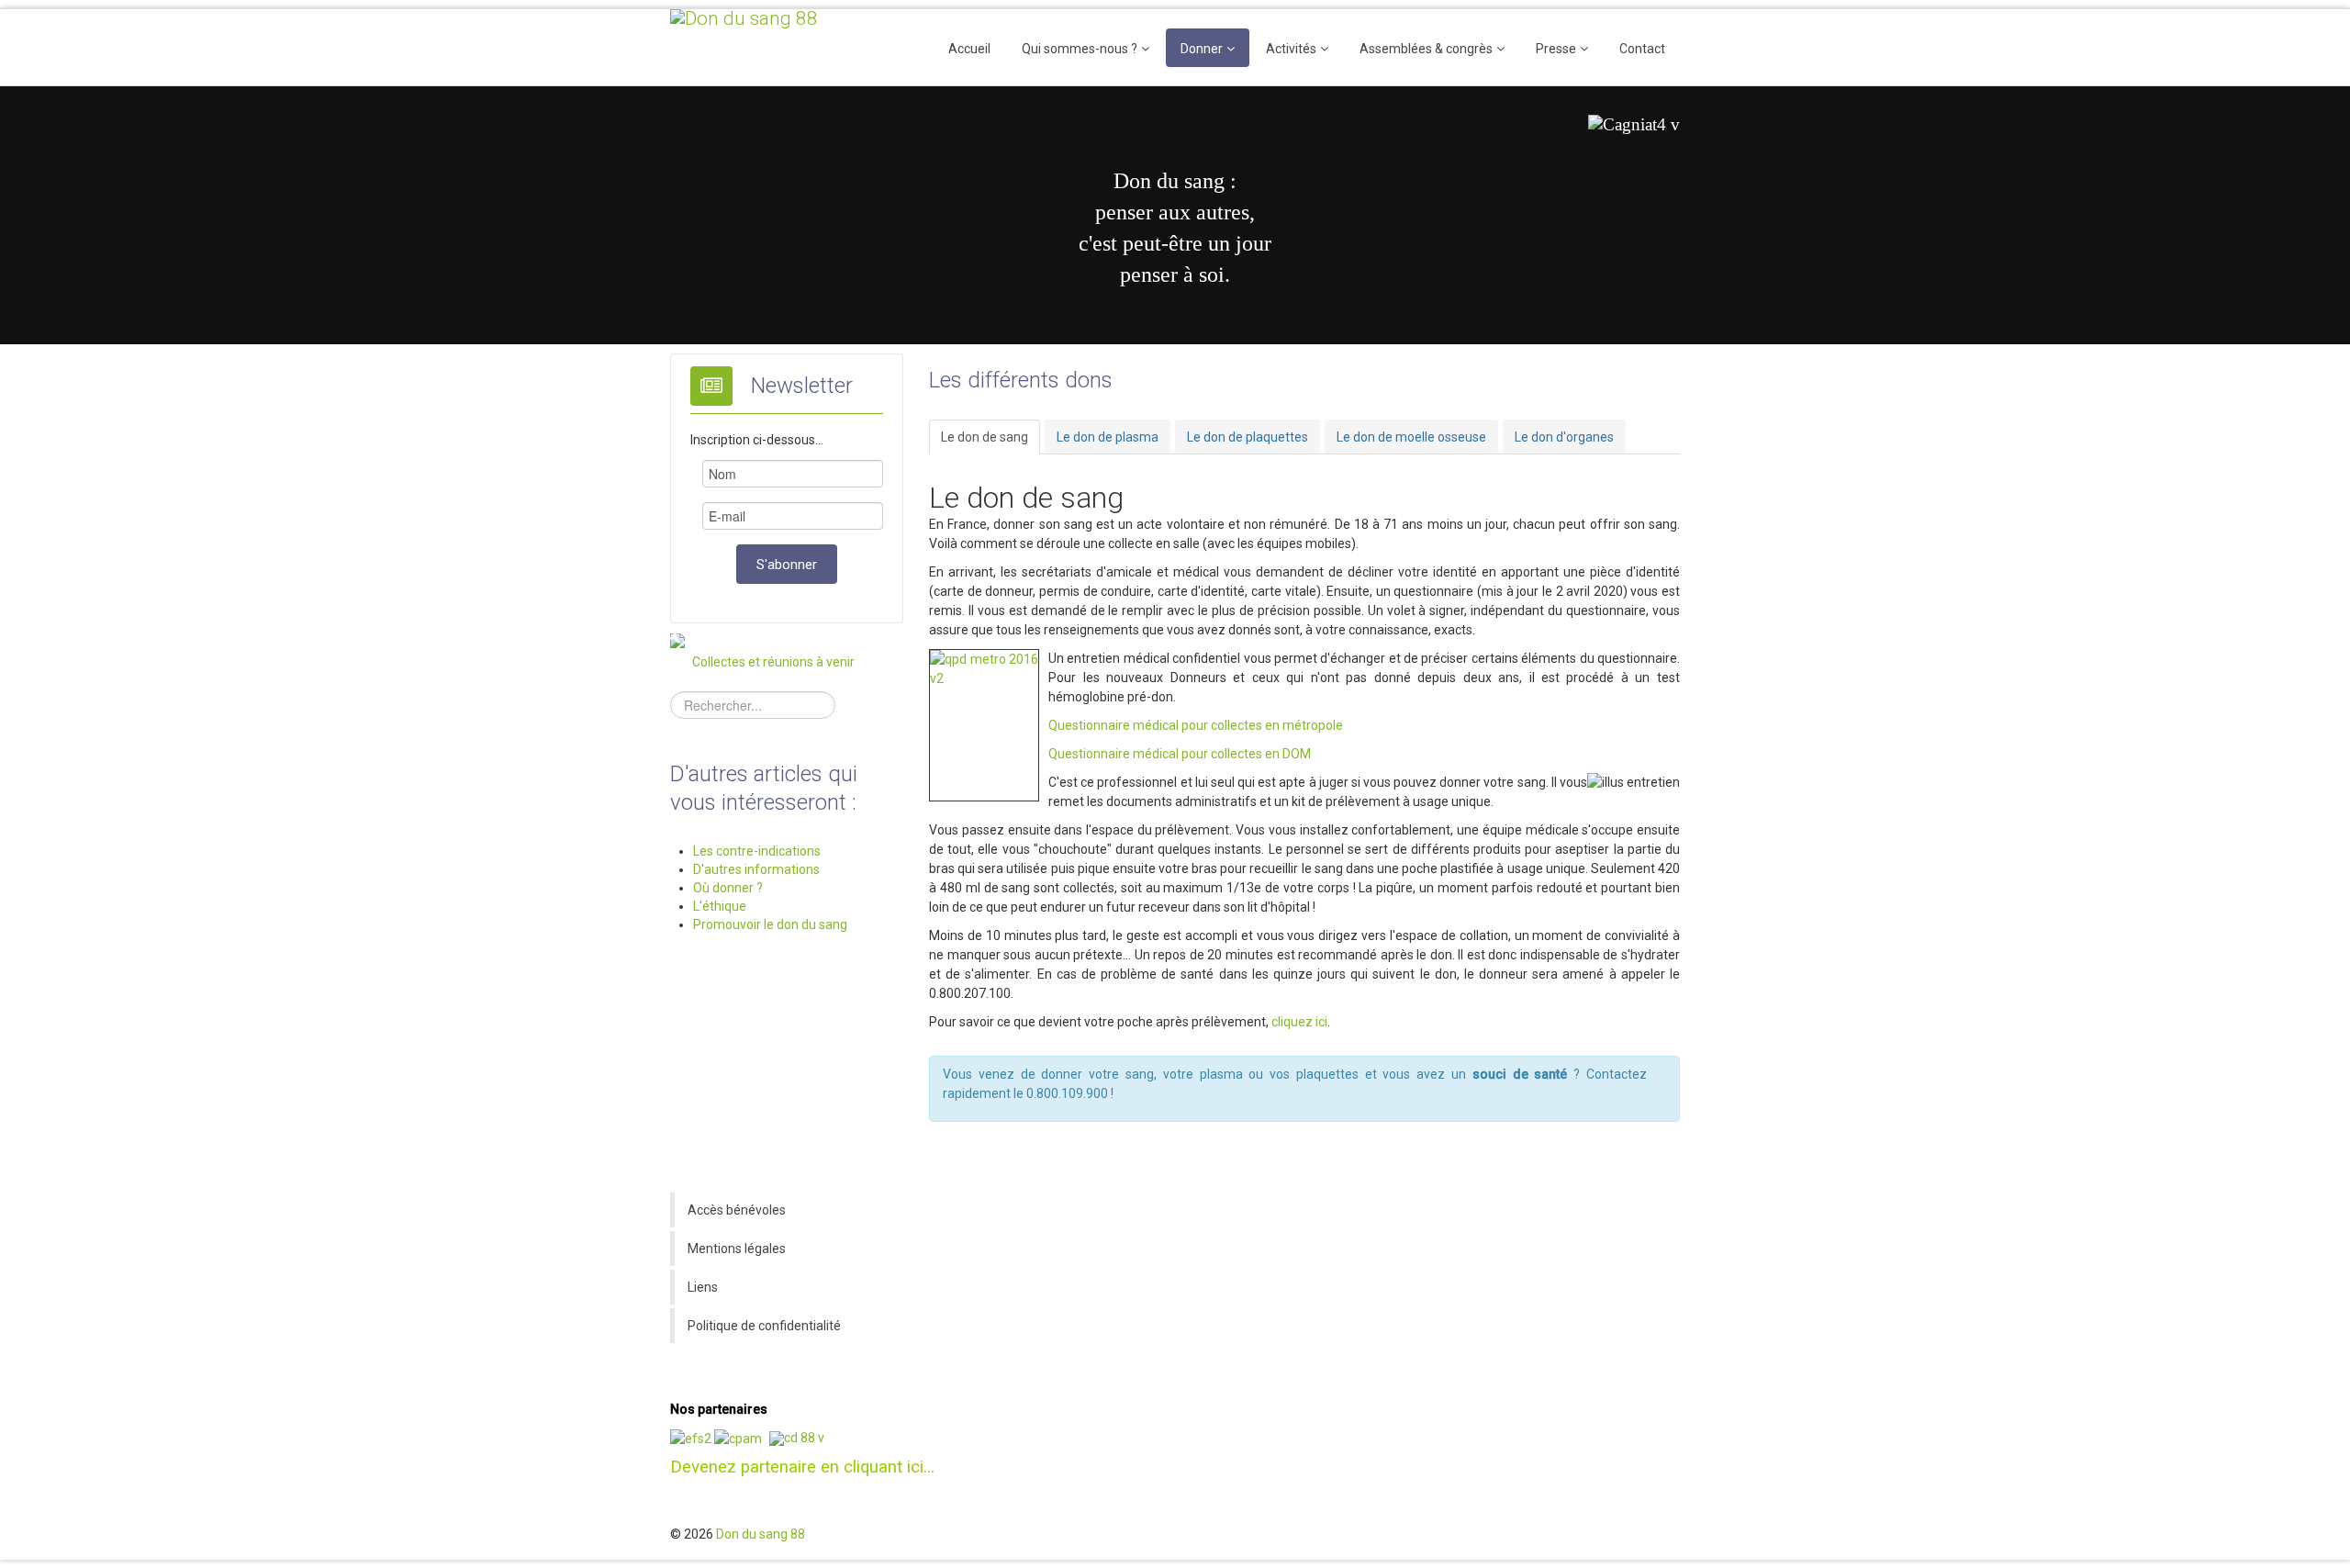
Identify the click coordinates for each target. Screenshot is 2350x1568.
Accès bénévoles (737, 1210)
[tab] (985, 437)
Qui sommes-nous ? (1080, 49)
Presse (1556, 49)
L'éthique (720, 906)
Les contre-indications (757, 851)
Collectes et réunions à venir (773, 662)
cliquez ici (1299, 1022)
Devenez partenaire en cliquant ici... (802, 1467)
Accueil (969, 49)
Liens (703, 1287)
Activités (1291, 49)
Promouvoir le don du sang (770, 924)
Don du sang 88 (761, 1534)
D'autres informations (756, 869)
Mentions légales (737, 1249)
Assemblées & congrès (1426, 49)
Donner (1202, 49)
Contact (1642, 49)
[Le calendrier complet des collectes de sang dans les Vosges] (677, 641)
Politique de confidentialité (764, 1326)
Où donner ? (728, 888)
